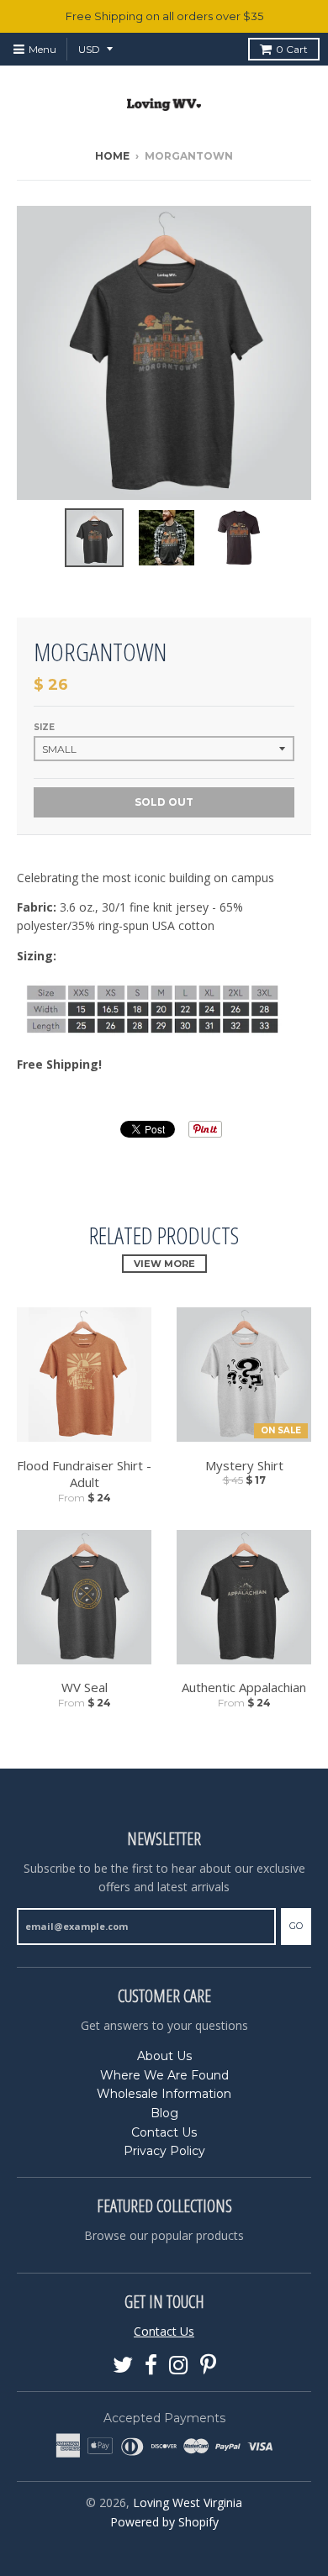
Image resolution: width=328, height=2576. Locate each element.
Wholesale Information (164, 2094)
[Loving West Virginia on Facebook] (151, 2366)
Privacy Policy (164, 2151)
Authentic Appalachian (244, 1687)
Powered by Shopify (164, 2522)
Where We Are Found (164, 2075)
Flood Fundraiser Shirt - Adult (84, 1474)
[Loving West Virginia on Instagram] (179, 2366)
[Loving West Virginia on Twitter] (123, 2366)
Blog (164, 2113)
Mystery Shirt (244, 1465)
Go (296, 1926)
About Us (164, 2056)
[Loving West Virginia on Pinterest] (208, 2366)
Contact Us (164, 2132)
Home (112, 156)
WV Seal (85, 1687)
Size (44, 727)
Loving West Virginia (188, 2502)
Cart (292, 49)
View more (164, 1264)
